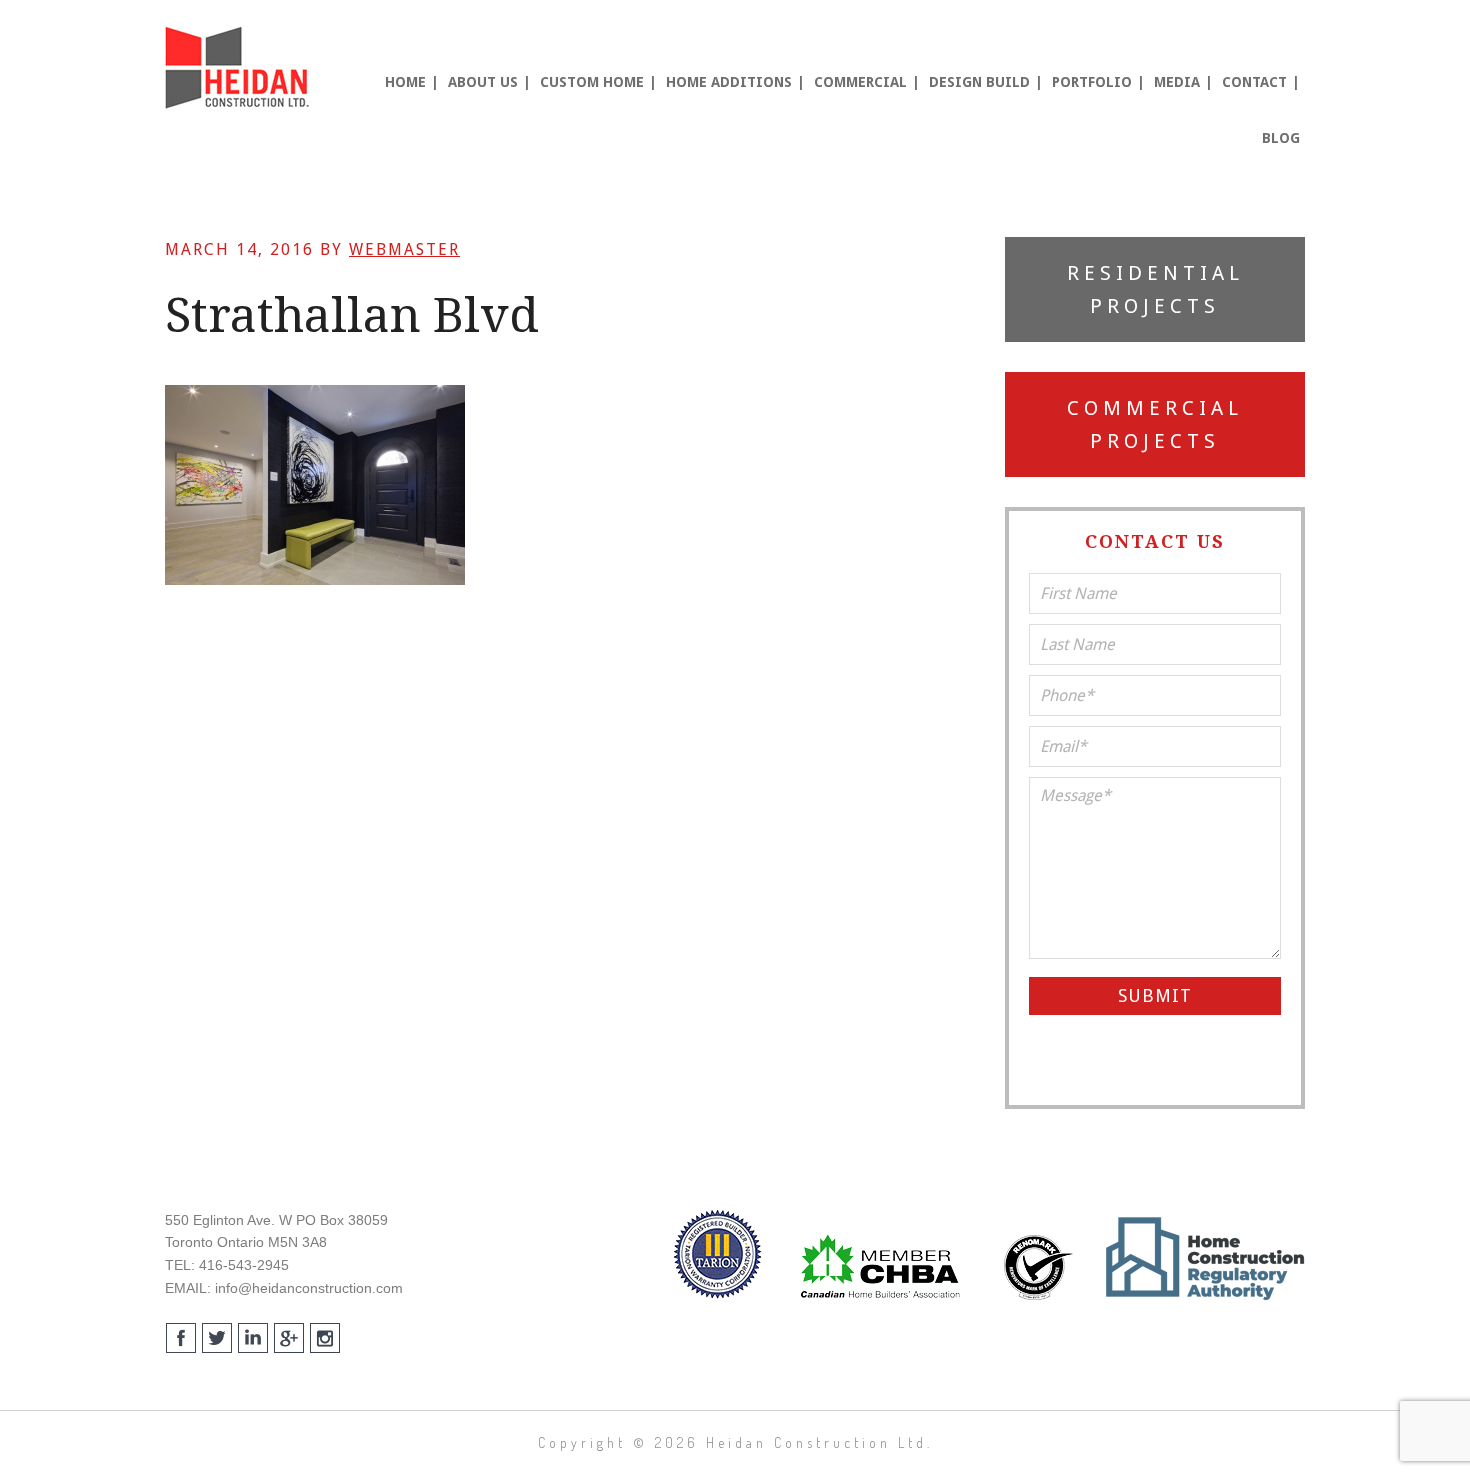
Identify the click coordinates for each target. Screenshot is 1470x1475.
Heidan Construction (240, 68)
